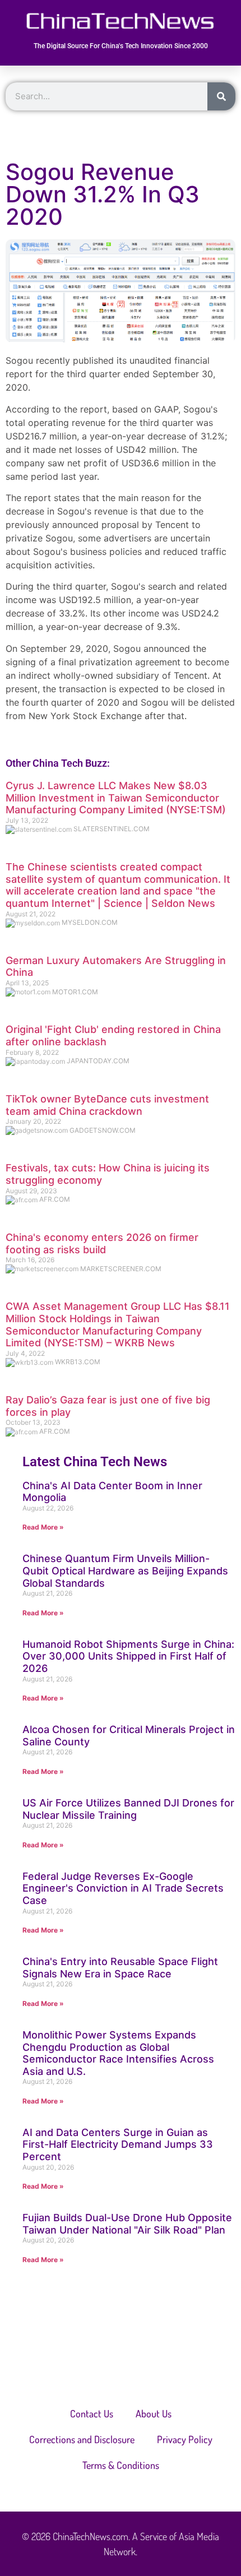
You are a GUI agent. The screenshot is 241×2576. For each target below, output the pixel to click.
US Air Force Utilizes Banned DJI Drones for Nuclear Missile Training (128, 1809)
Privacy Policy (185, 2439)
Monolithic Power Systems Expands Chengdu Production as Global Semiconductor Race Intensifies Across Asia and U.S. (118, 2053)
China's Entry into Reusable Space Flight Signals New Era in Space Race (120, 1968)
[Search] (221, 96)
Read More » (43, 1527)
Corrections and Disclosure (82, 2439)
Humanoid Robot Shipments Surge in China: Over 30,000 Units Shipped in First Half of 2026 (128, 1656)
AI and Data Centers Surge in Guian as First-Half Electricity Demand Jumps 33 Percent (118, 2144)
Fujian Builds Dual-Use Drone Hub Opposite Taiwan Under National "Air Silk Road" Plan (127, 2224)
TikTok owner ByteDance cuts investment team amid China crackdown (107, 1105)
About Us (154, 2413)
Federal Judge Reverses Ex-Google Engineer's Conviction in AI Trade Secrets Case (123, 1888)
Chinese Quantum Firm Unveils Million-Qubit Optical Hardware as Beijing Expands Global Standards (125, 1570)
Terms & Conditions (121, 2465)
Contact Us (92, 2413)
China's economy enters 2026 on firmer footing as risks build (102, 1243)
